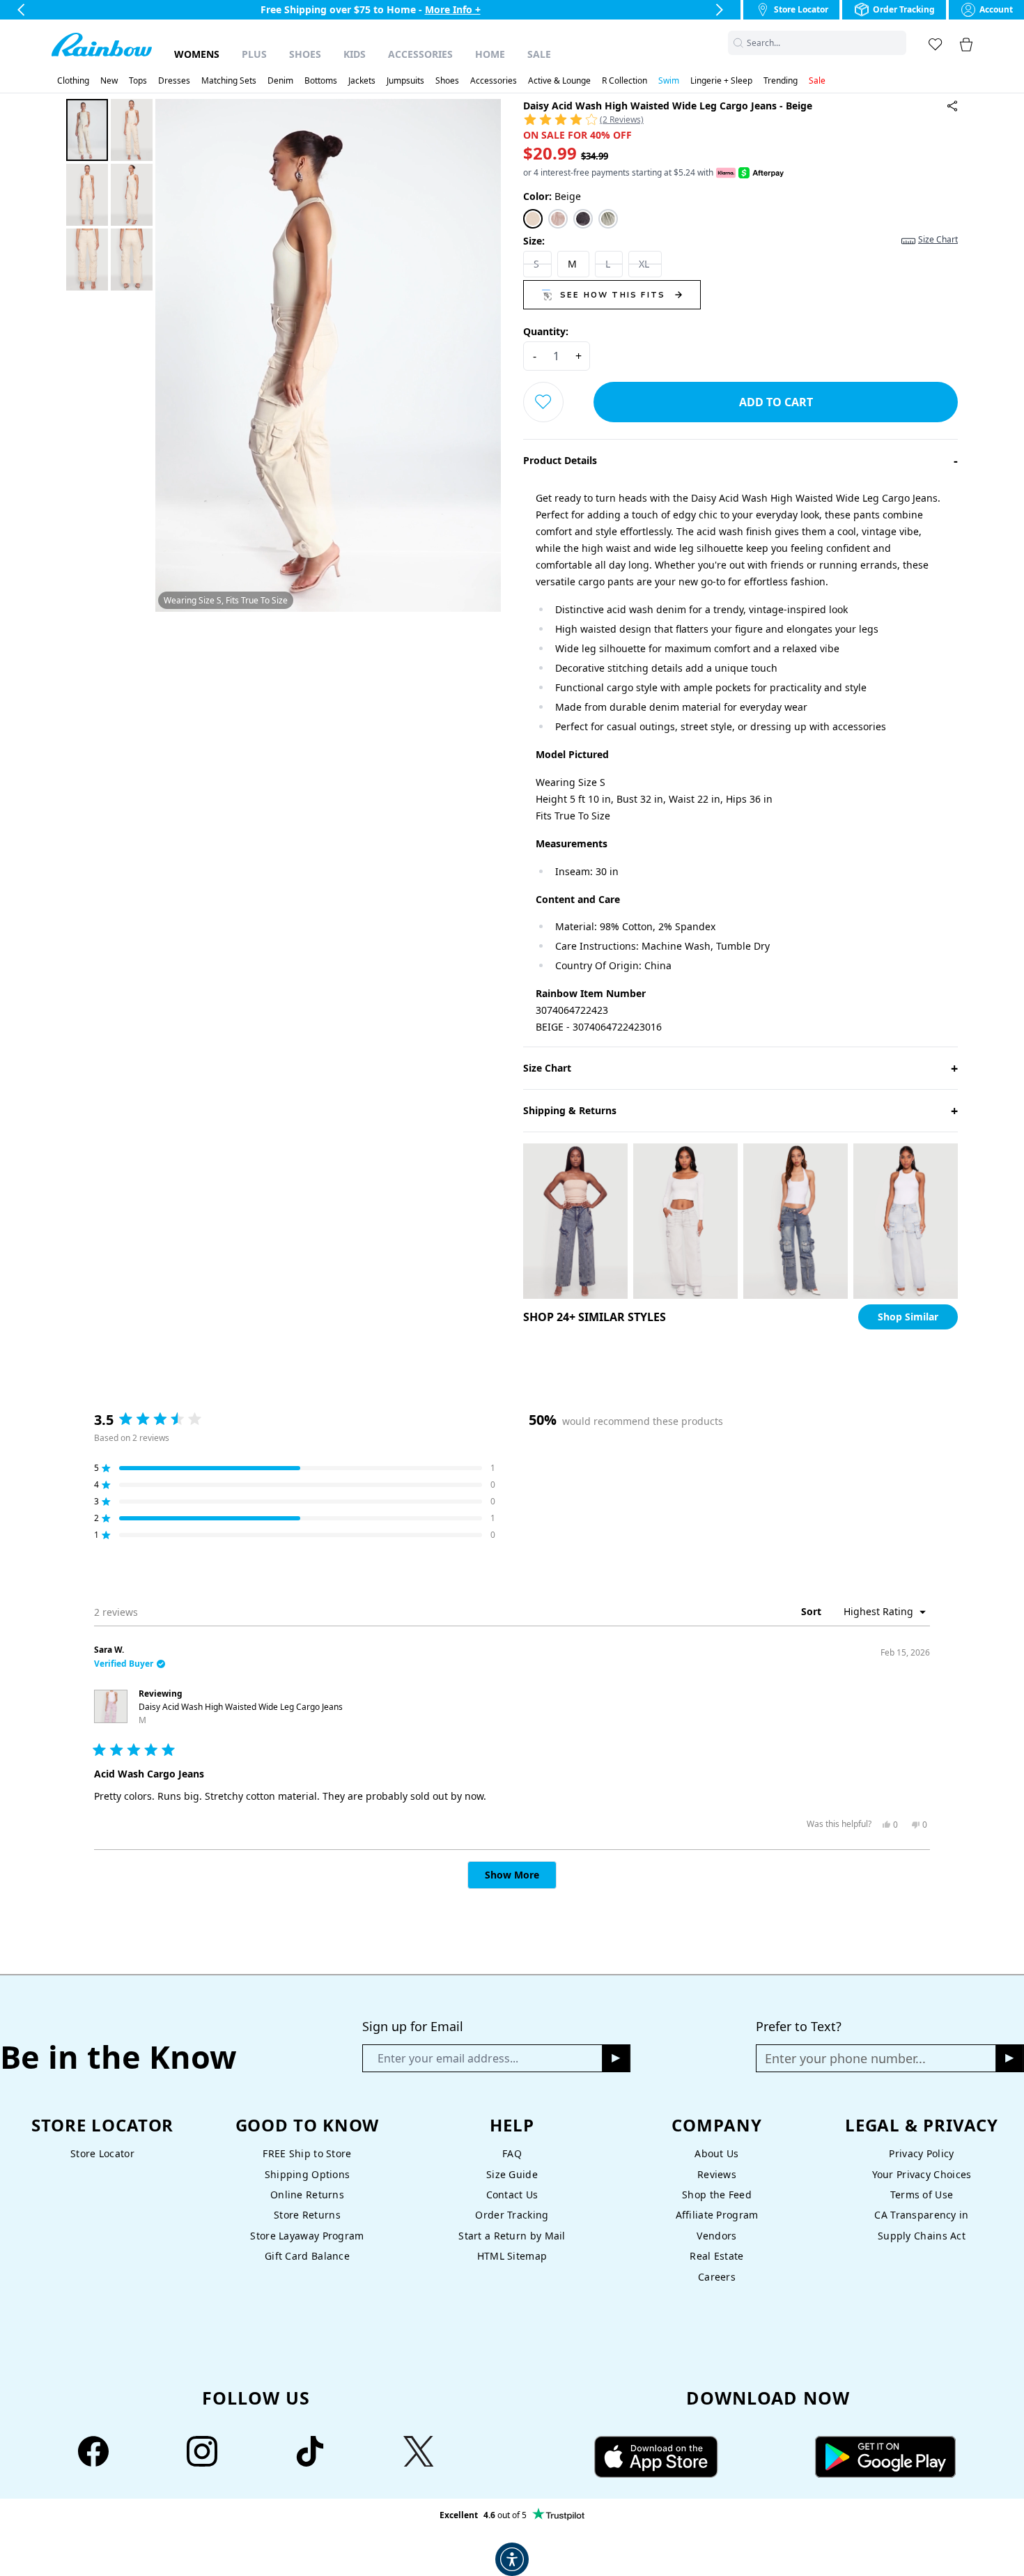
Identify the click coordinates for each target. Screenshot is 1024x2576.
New (109, 81)
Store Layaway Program (307, 2236)
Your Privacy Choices (922, 2174)
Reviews (717, 2174)
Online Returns (307, 2195)
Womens (197, 54)
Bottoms (321, 81)
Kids (355, 54)
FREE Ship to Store (307, 2153)
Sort (813, 1611)
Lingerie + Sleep (721, 81)
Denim (280, 81)
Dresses (174, 81)
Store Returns (307, 2215)
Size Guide (512, 2174)
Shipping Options (308, 2174)
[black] (583, 219)
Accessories (420, 54)
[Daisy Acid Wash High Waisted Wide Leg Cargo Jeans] (952, 106)
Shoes (305, 54)
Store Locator (102, 2153)
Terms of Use (922, 2195)
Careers (717, 2277)
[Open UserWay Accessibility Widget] (512, 2559)
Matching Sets (229, 81)
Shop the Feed (717, 2195)
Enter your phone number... (845, 2058)
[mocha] (558, 219)
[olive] (608, 219)
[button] (898, 43)
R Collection (625, 81)
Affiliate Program (717, 2215)
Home (490, 54)
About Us (716, 2153)
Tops (138, 81)
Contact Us (512, 2195)
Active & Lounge (559, 81)
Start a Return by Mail (512, 2236)
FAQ (512, 2153)
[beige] (533, 219)
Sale (539, 54)
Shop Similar (908, 1317)
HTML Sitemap (512, 2256)
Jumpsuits (405, 81)
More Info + (465, 9)
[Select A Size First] (543, 402)
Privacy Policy (921, 2153)
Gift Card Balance (307, 2256)
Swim (669, 81)
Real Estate (716, 2256)
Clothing (73, 81)
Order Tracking (512, 2215)
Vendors (716, 2236)
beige (552, 196)
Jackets (362, 81)
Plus (254, 54)
